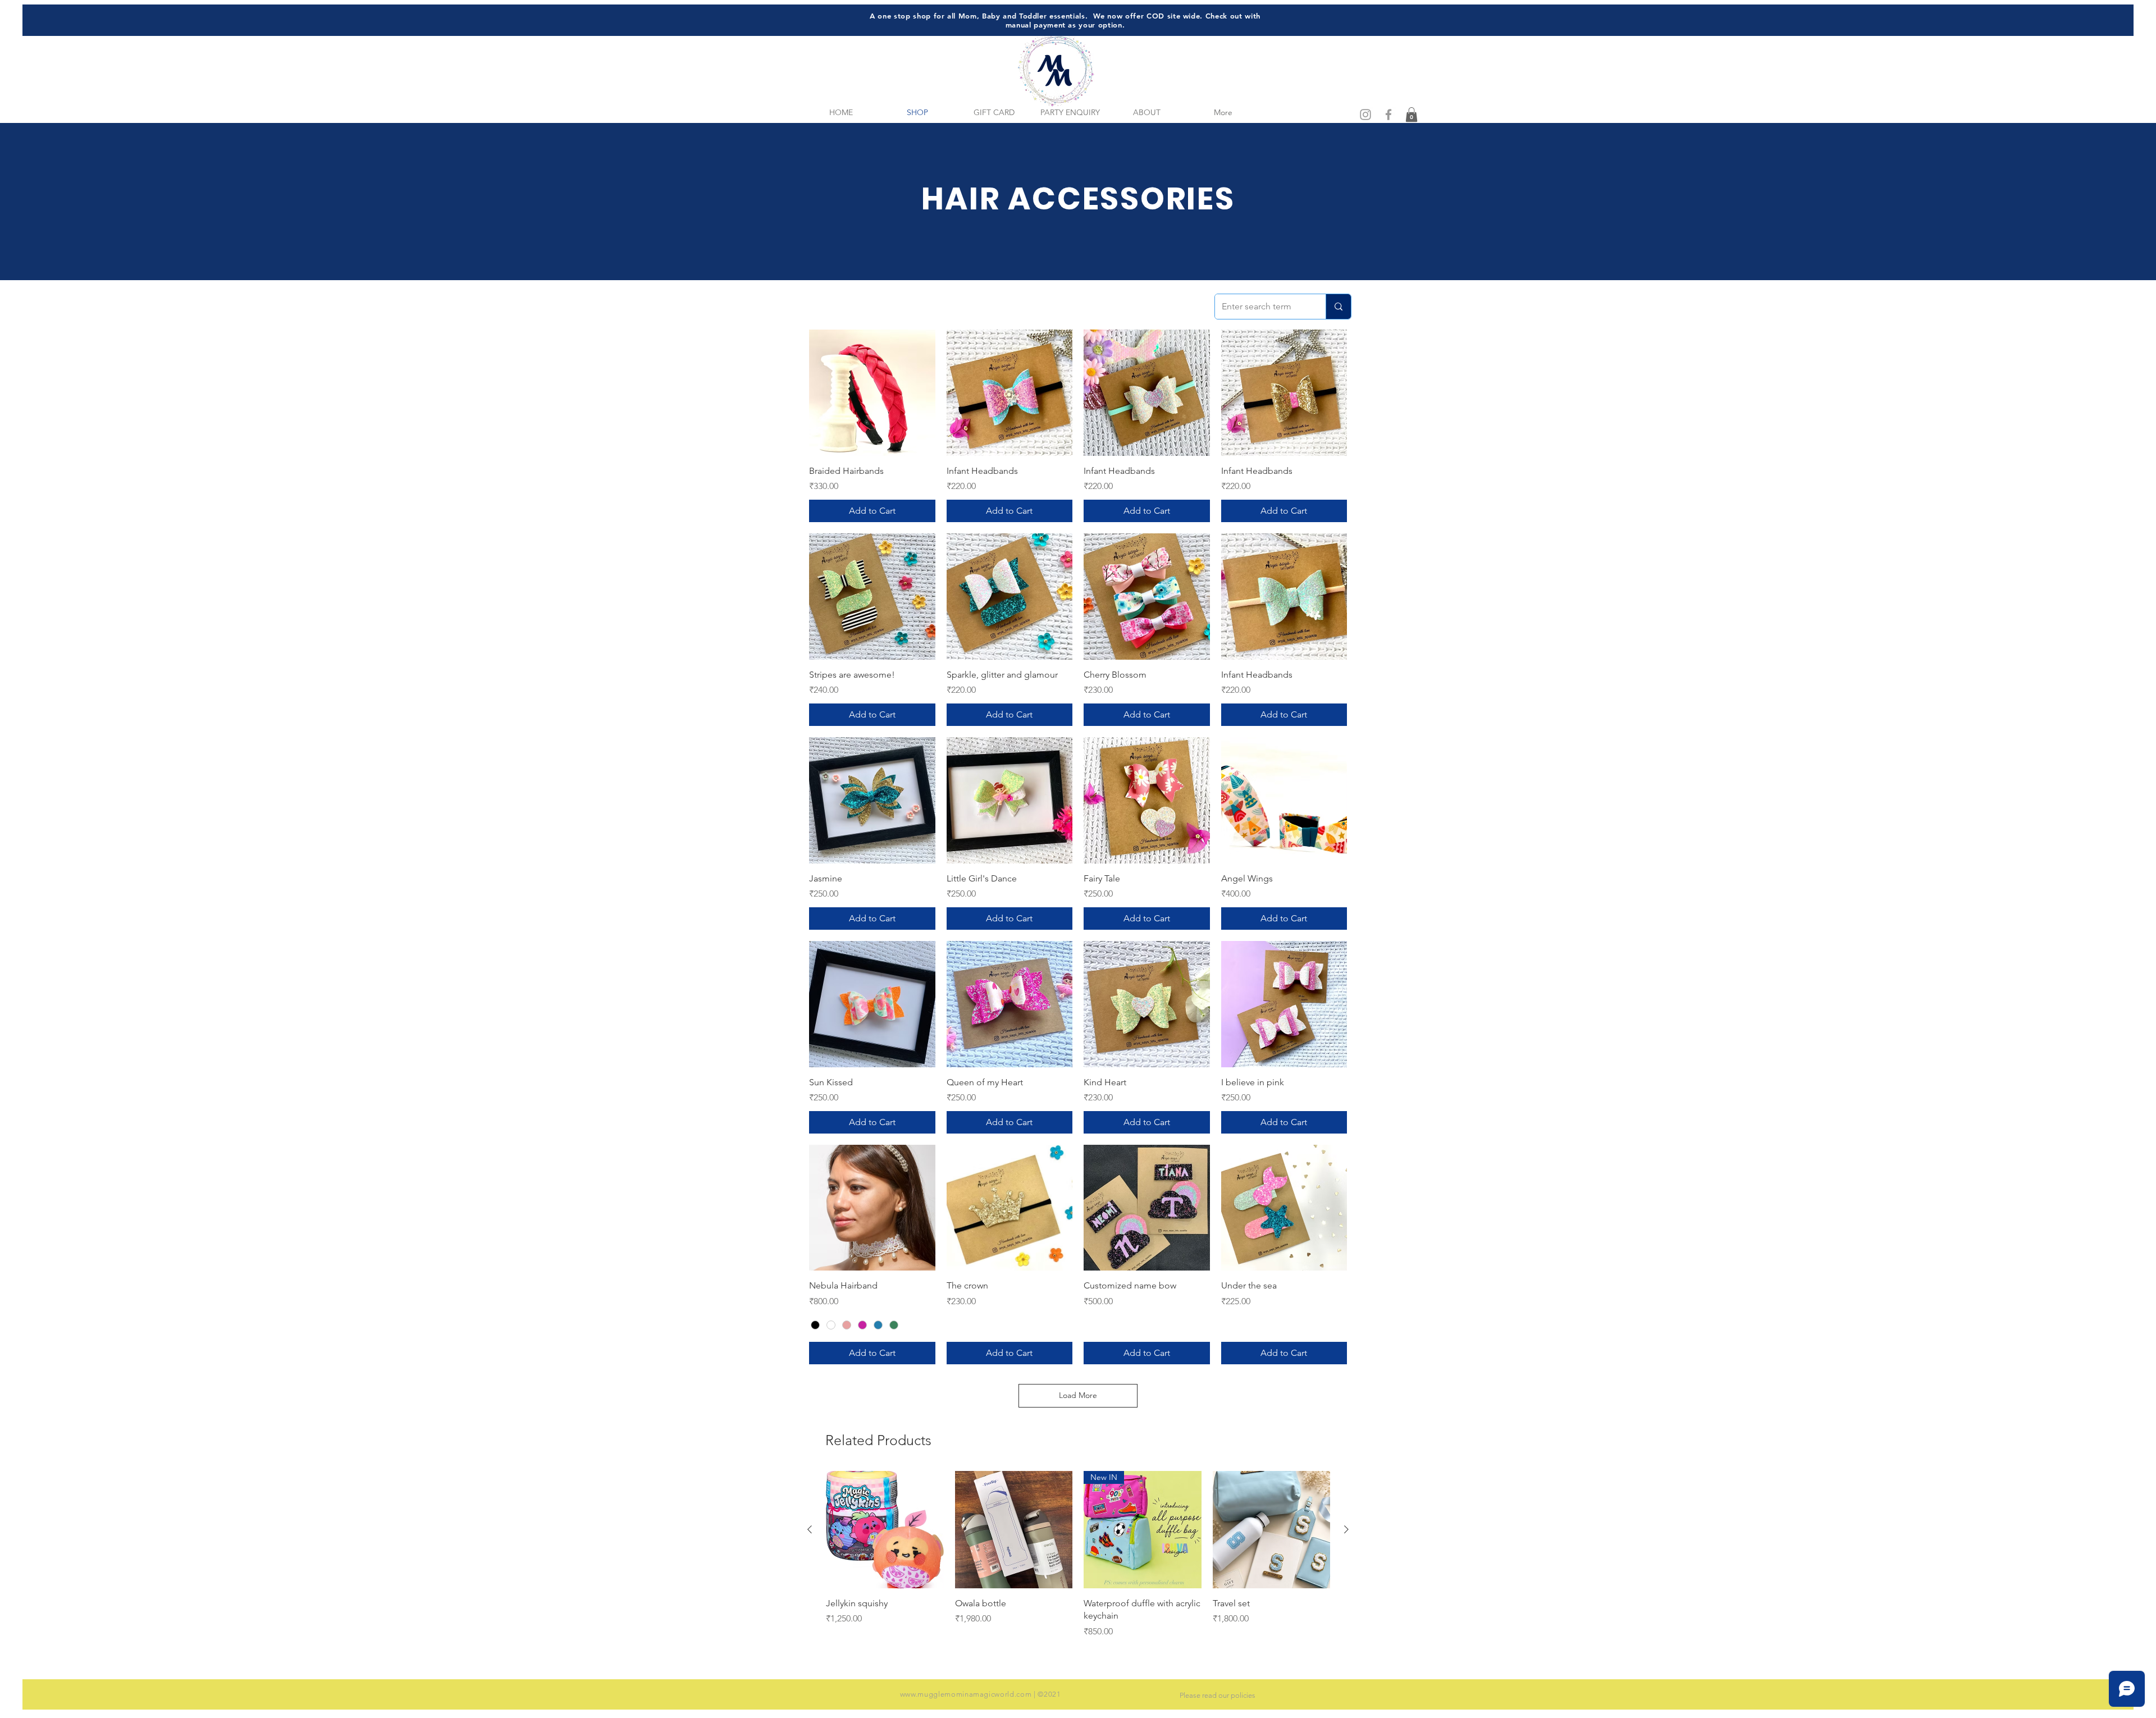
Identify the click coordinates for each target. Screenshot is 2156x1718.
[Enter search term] (1338, 307)
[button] (1412, 115)
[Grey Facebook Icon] (1388, 115)
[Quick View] (872, 393)
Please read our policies (1218, 1695)
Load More (1078, 1395)
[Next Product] (1346, 1529)
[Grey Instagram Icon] (1365, 115)
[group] (1078, 1555)
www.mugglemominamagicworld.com (966, 1694)
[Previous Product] (810, 1529)
